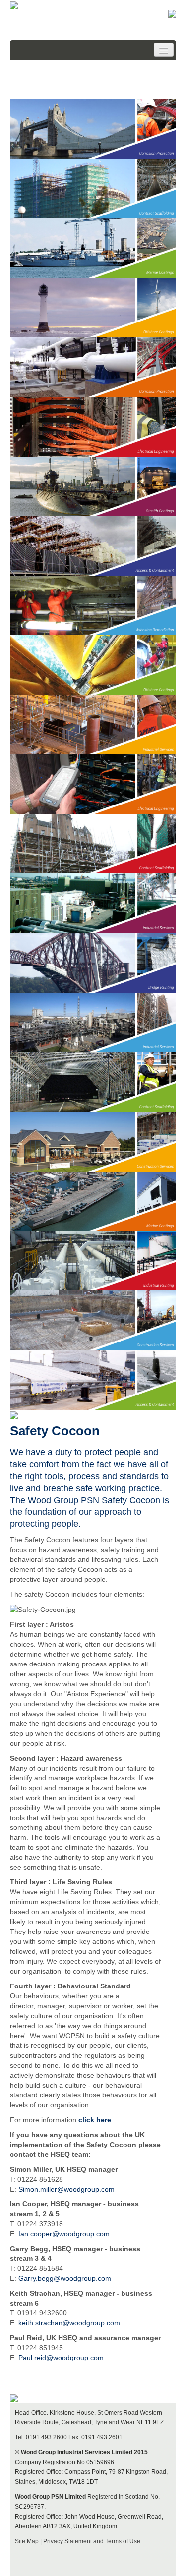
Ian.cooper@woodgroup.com (64, 2234)
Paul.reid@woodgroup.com (61, 2358)
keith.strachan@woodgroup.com (69, 2323)
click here (95, 2120)
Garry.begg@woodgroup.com (65, 2278)
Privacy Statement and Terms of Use (92, 2541)
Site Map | (29, 2541)
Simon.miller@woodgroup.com (66, 2189)
